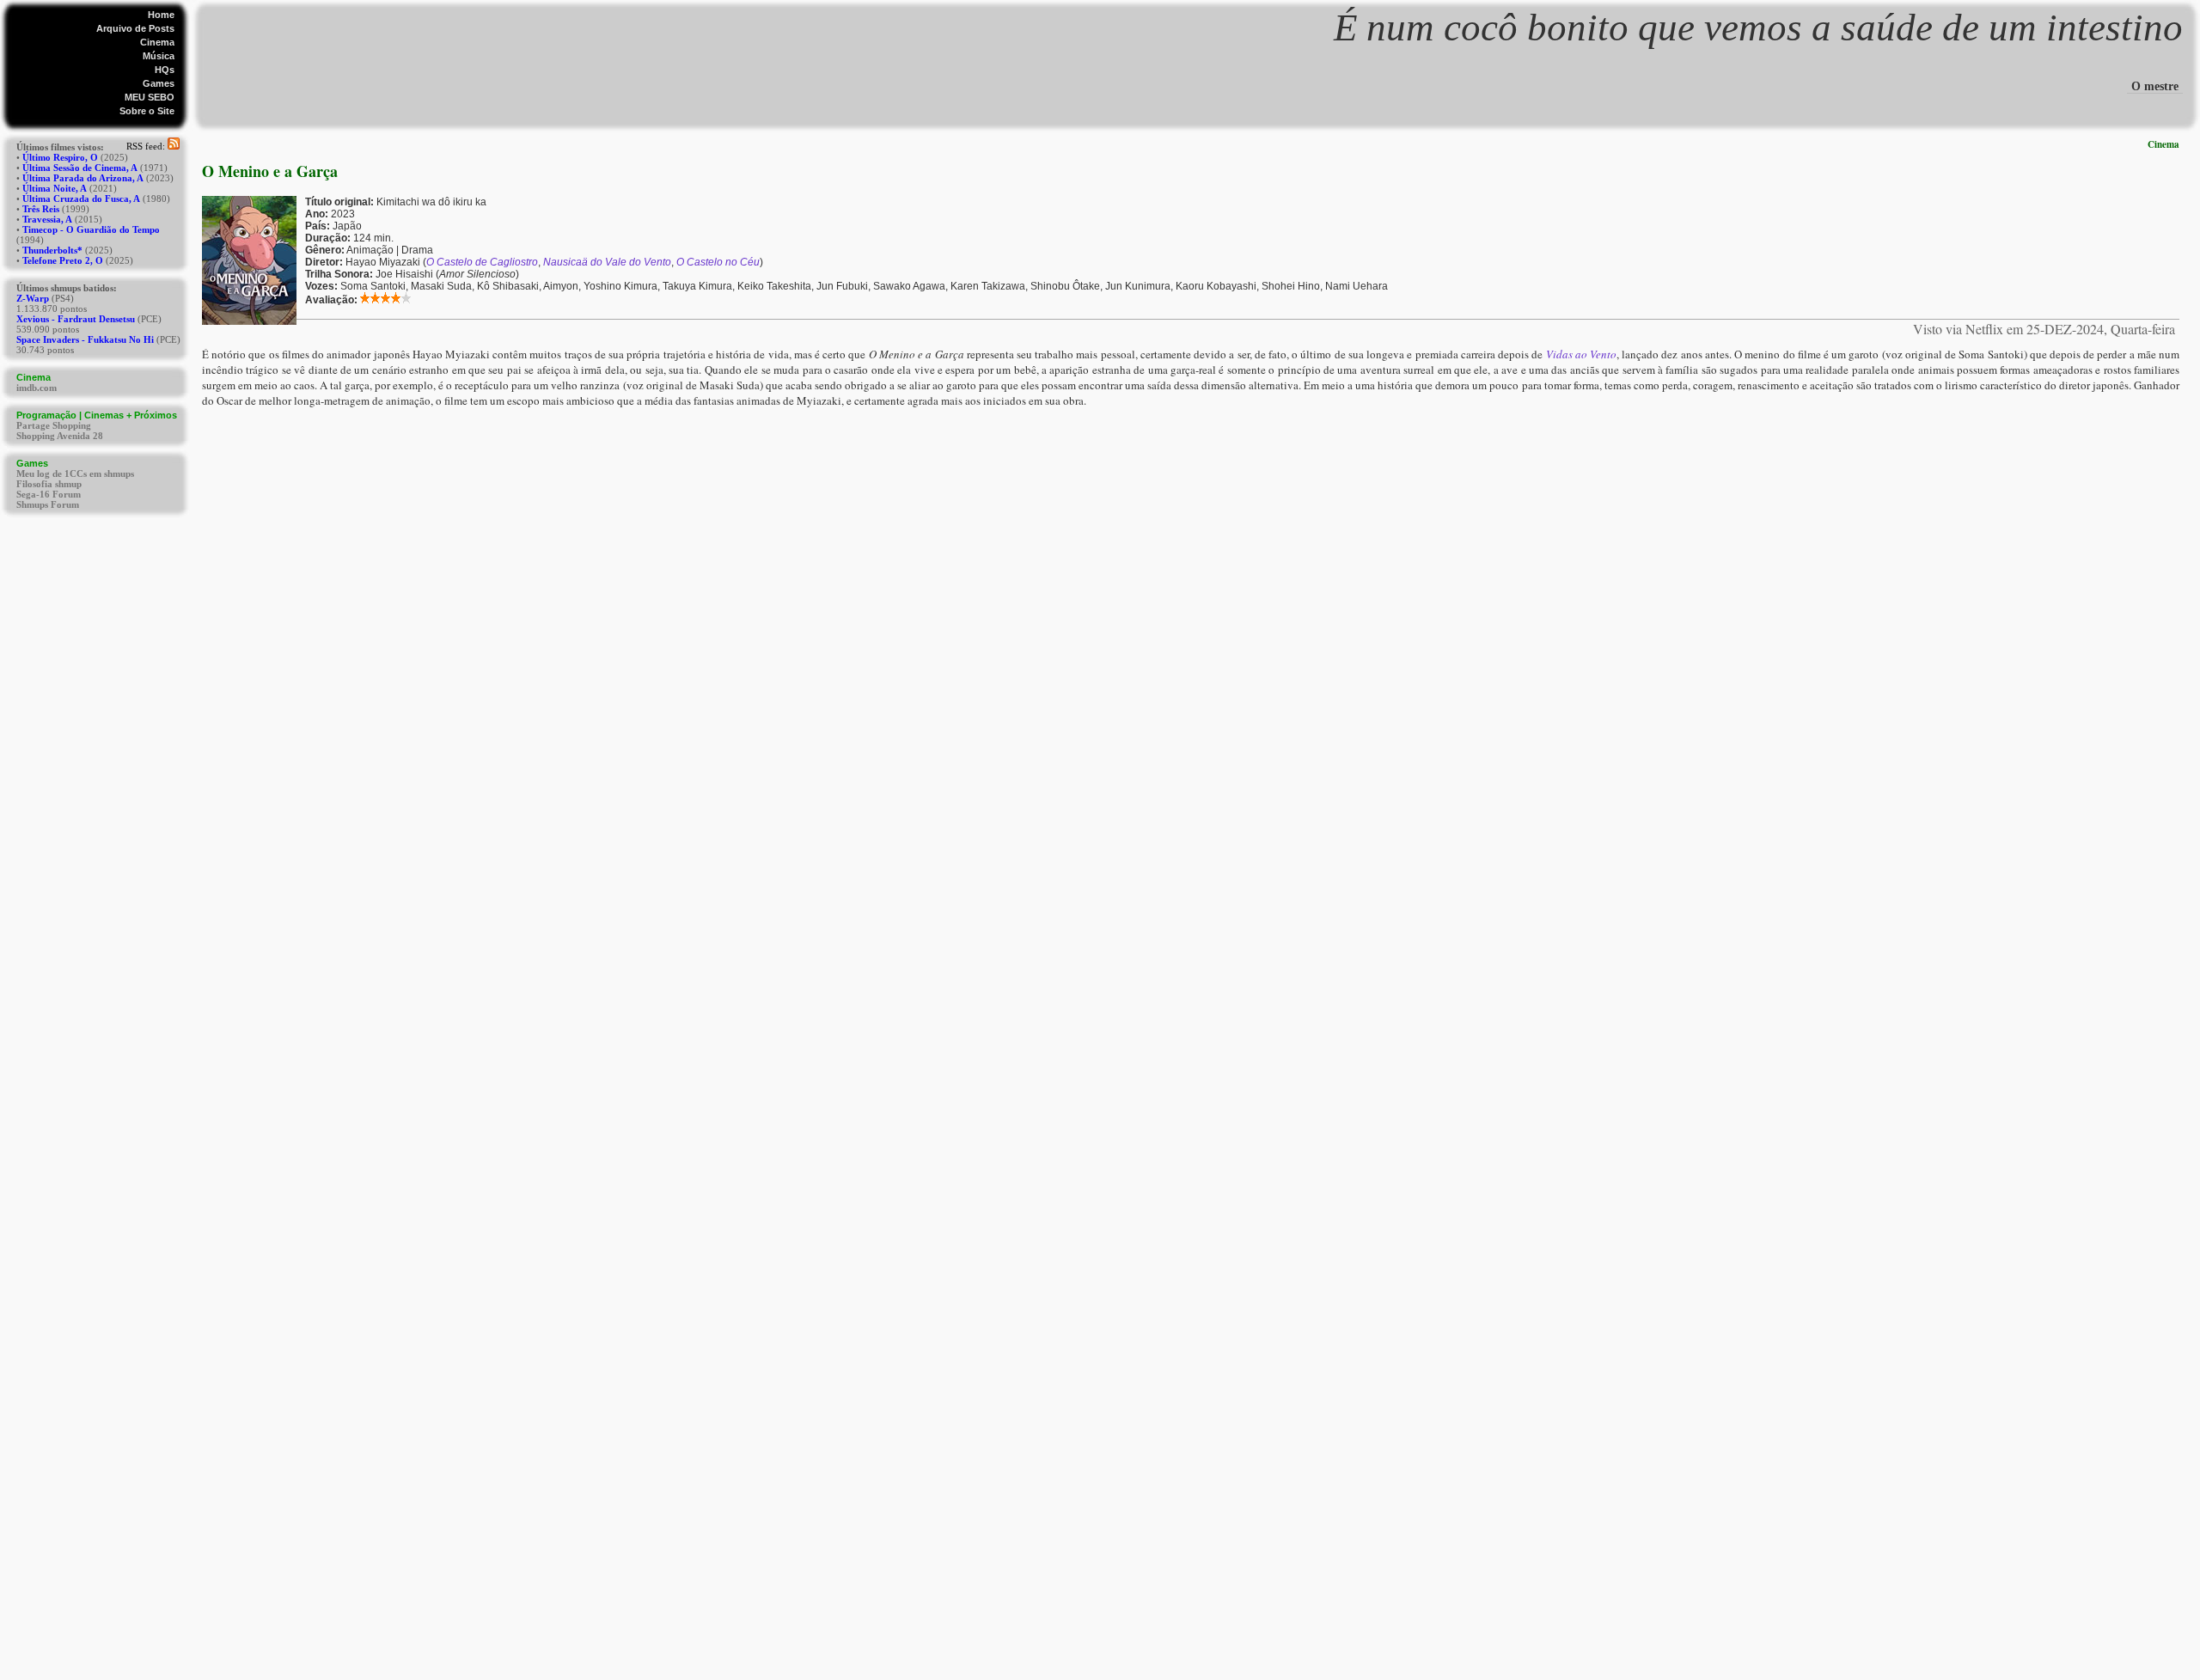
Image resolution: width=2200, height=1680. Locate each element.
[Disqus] (1191, 623)
